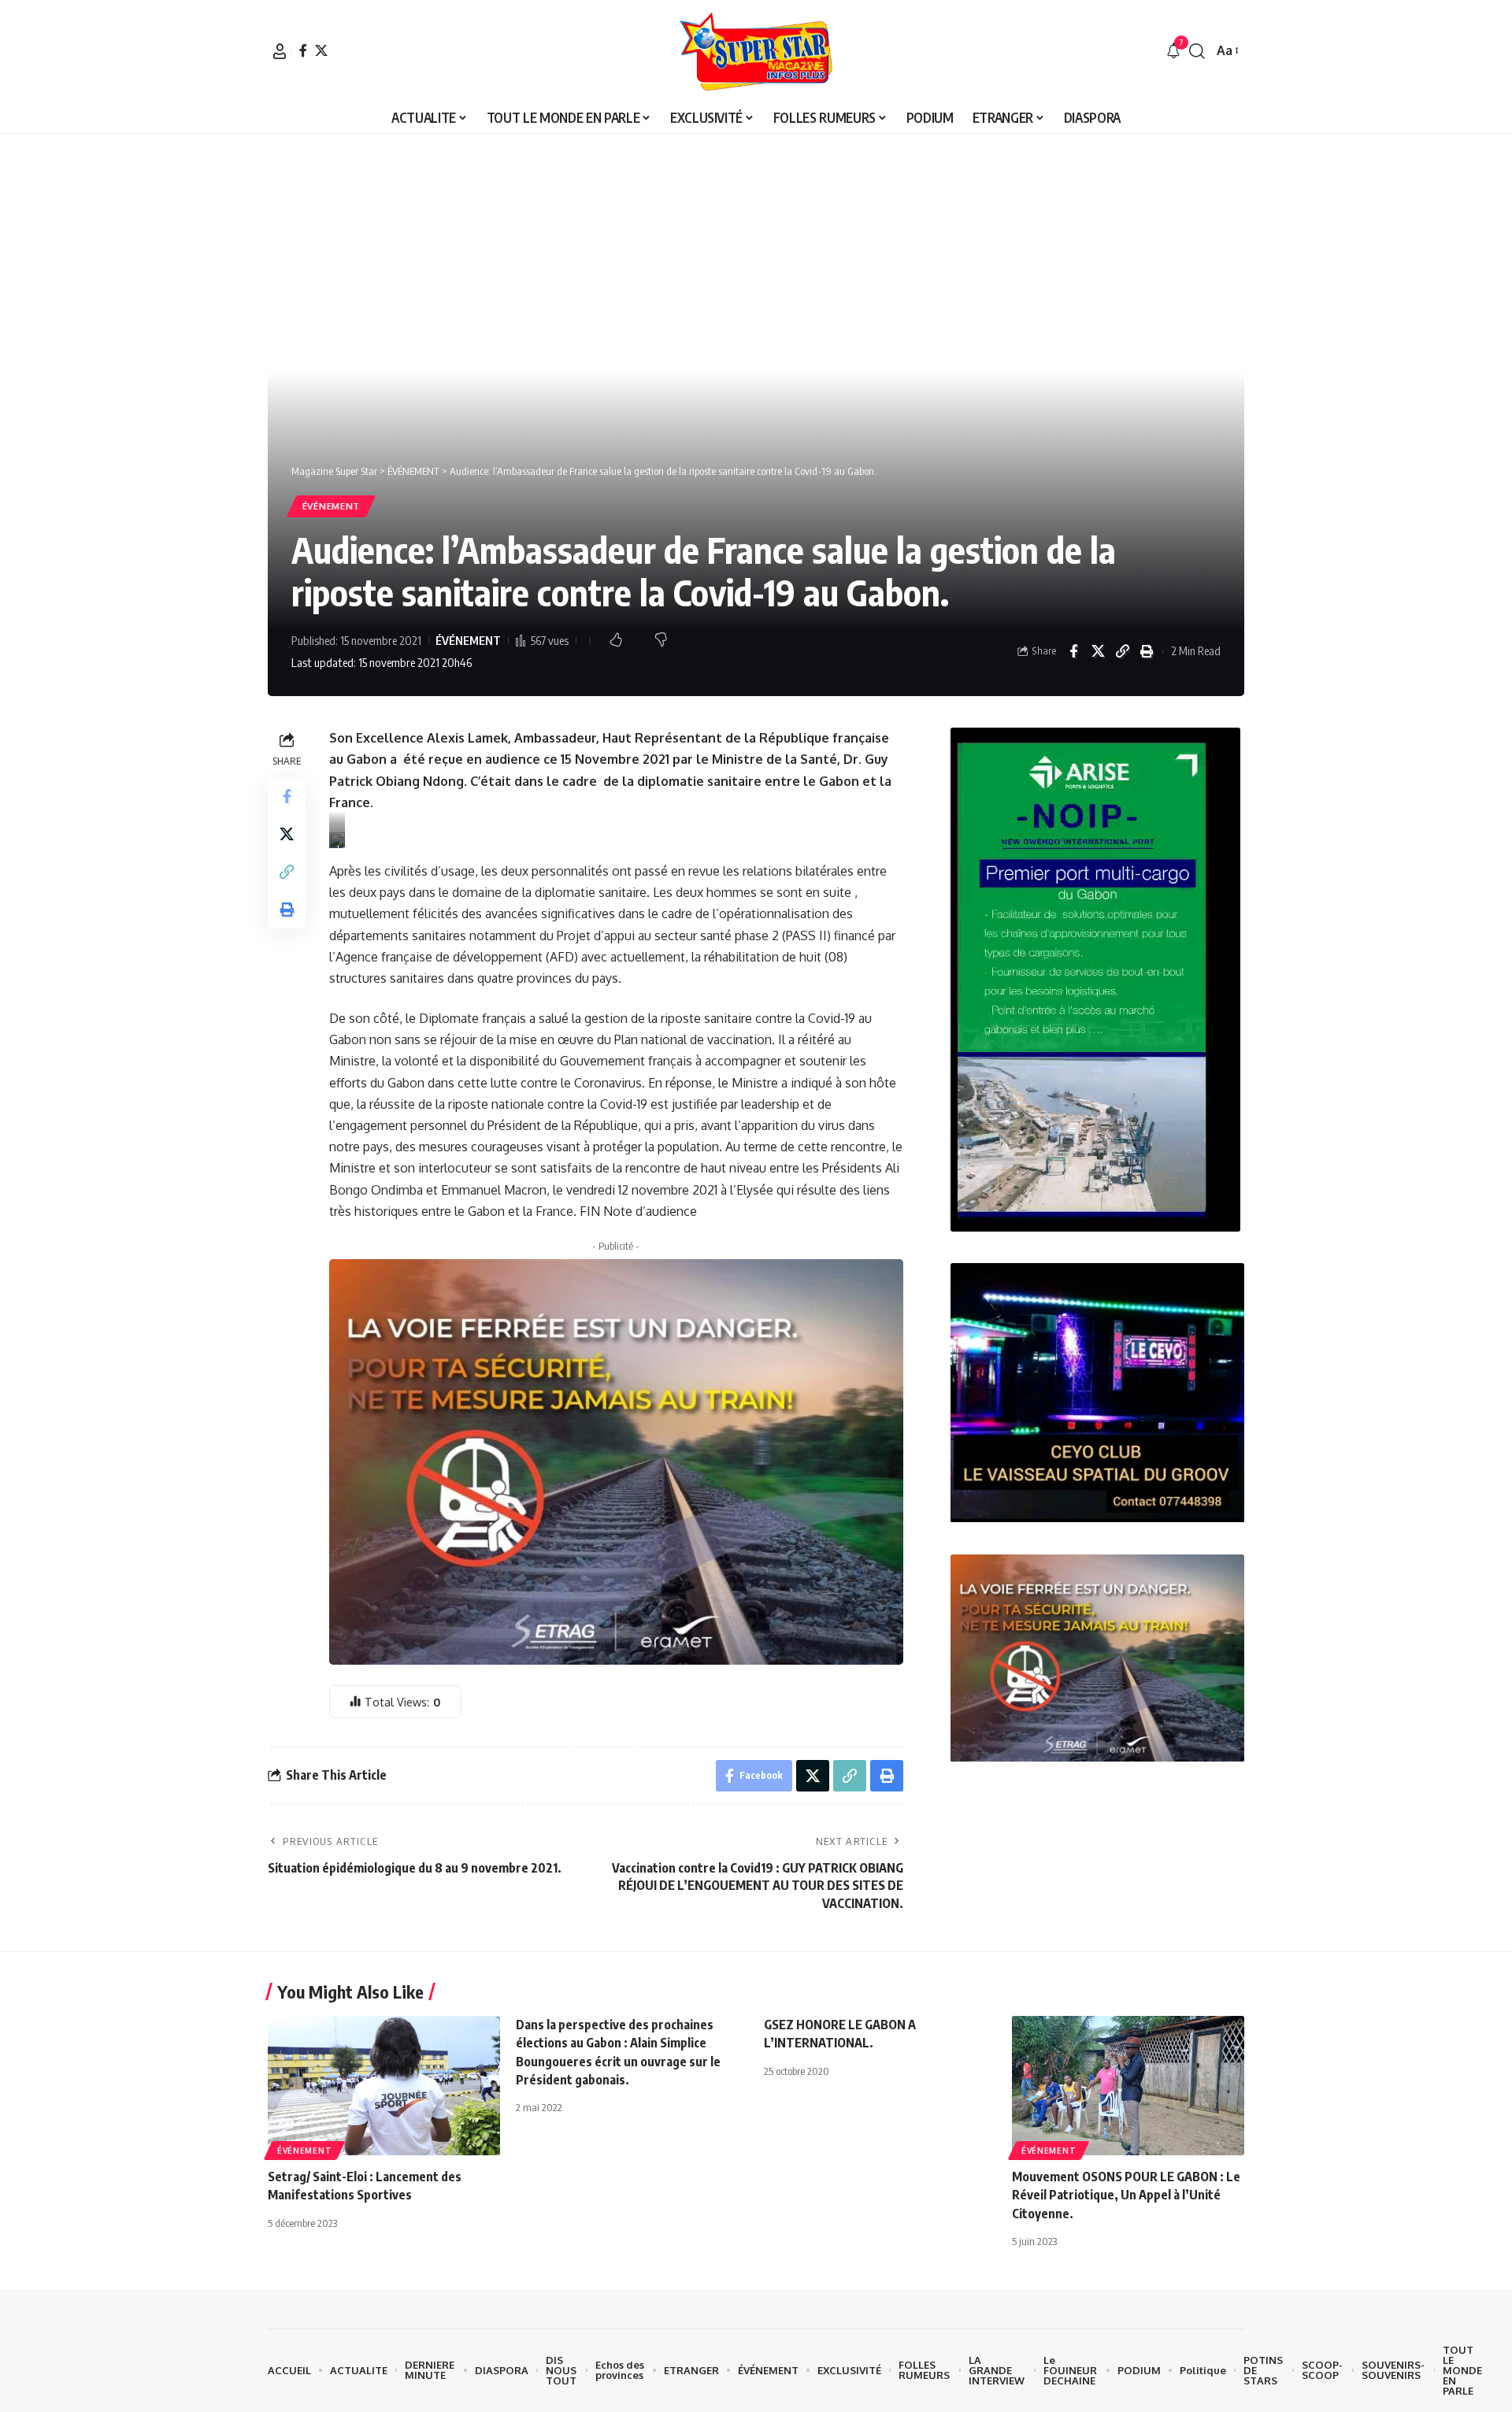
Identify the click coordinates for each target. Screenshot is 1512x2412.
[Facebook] (303, 50)
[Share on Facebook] (1073, 651)
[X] (321, 50)
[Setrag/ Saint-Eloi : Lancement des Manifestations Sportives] (384, 2086)
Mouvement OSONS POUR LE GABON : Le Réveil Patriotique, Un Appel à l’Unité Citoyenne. (1126, 2195)
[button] (280, 51)
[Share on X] (1098, 651)
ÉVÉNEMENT (331, 506)
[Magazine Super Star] (756, 51)
